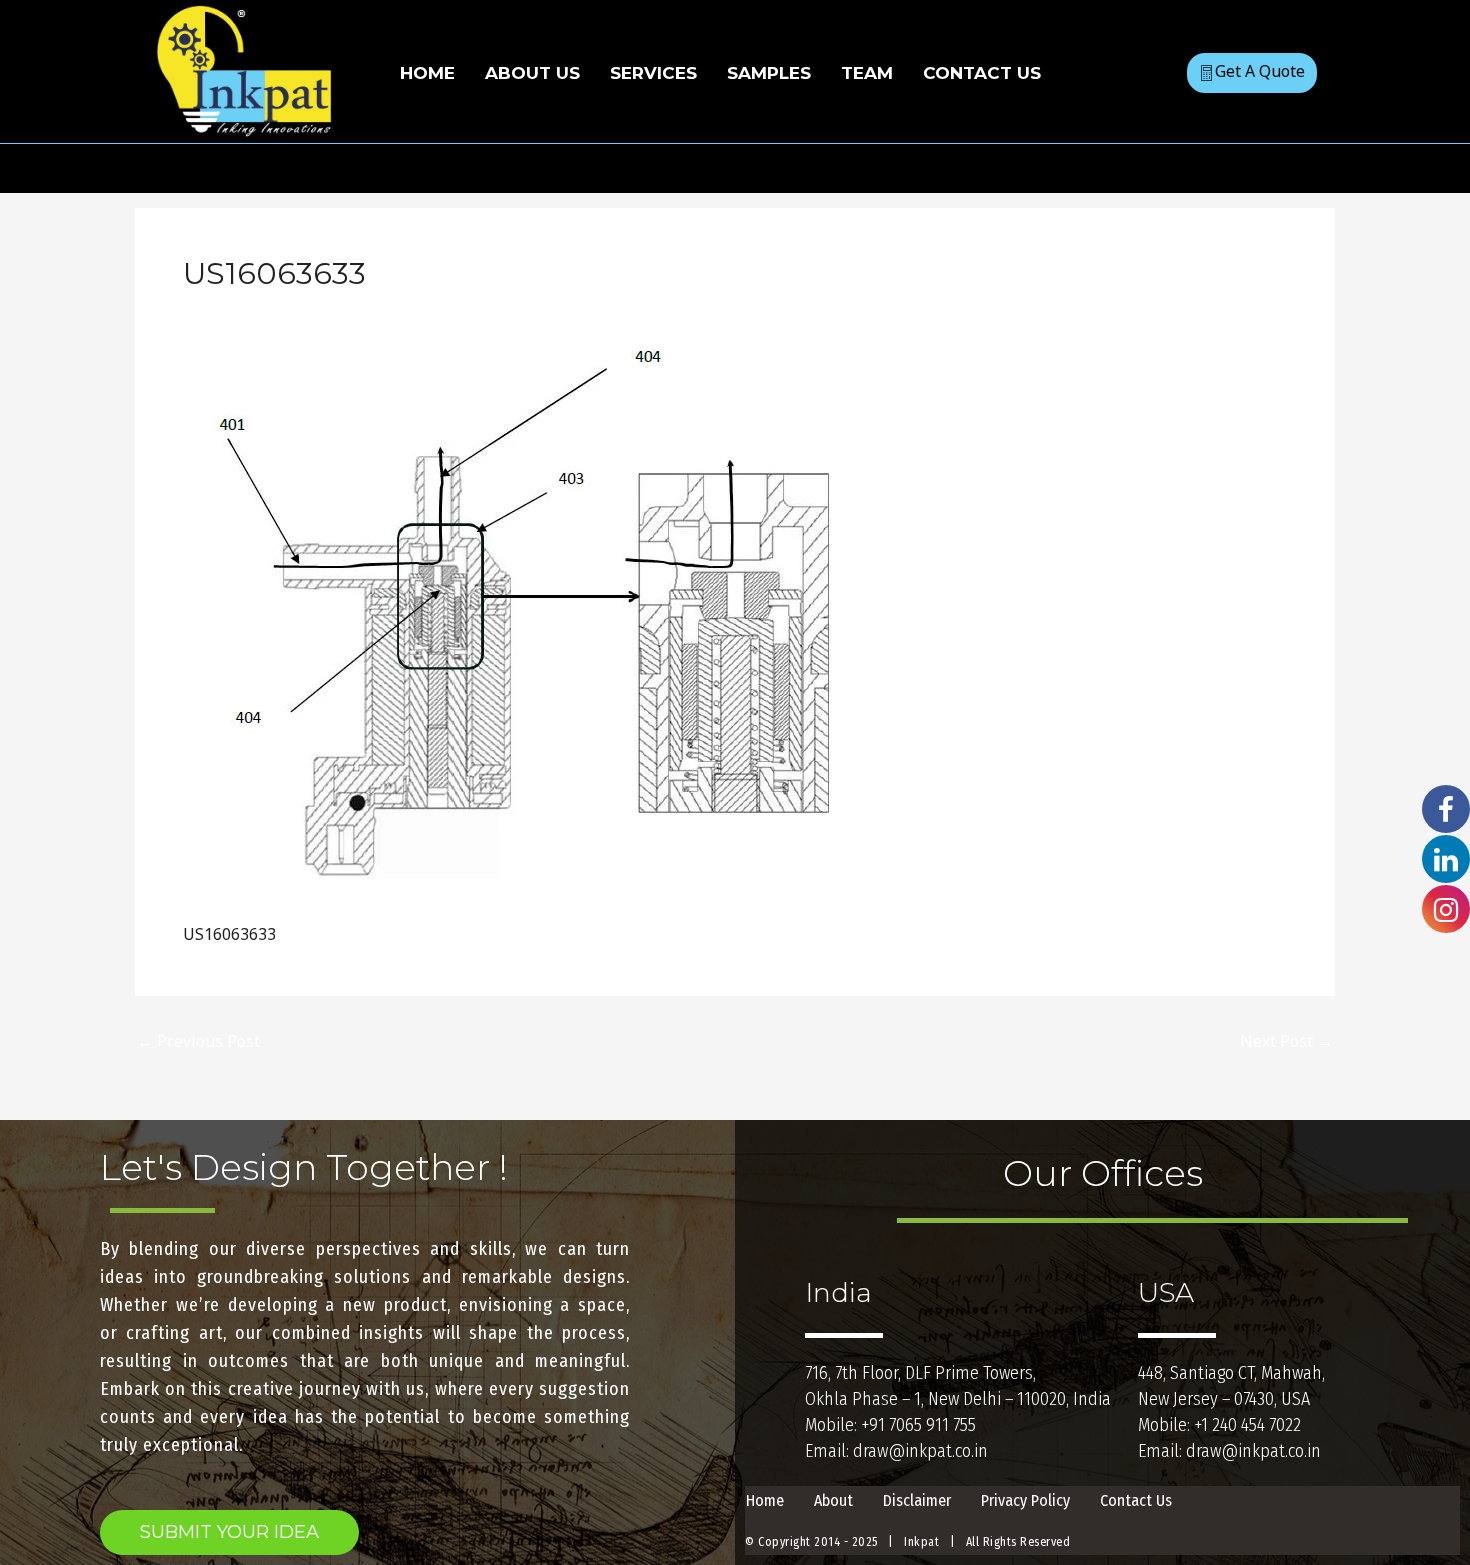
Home (765, 1500)
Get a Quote (1260, 71)
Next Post (1286, 1041)
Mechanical (236, 313)
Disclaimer (917, 1500)
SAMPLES (769, 73)
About (833, 1500)
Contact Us (1136, 1500)
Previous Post (198, 1041)
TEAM (867, 73)
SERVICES (653, 73)
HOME (427, 73)
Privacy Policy (1025, 1500)
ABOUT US (532, 73)
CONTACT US (982, 73)
